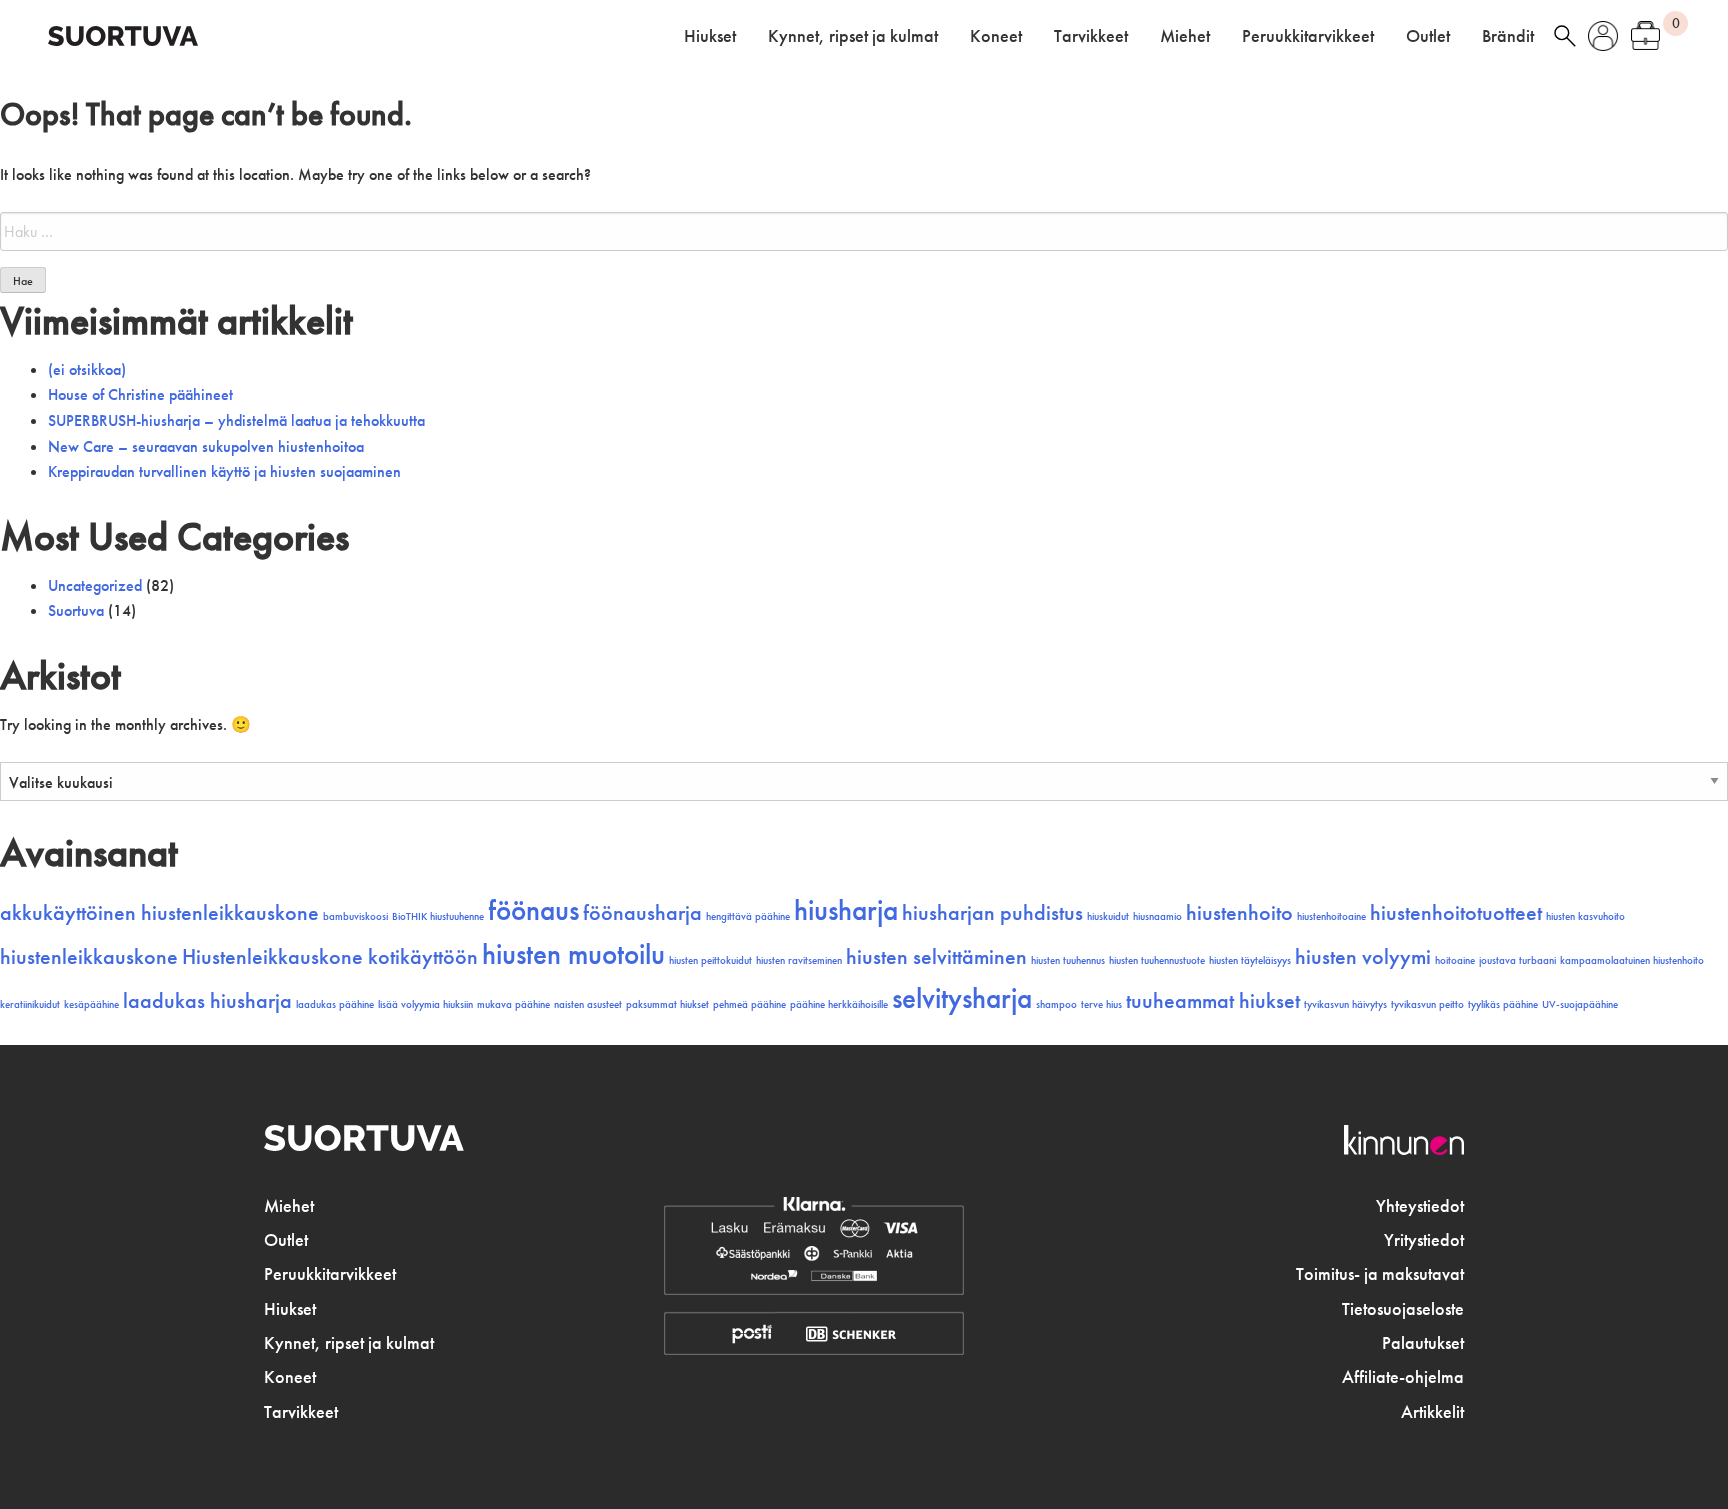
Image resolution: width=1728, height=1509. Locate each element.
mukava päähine (513, 1004)
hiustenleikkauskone (89, 957)
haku (1565, 36)
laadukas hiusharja (207, 1001)
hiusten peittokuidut (710, 960)
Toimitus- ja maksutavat (1380, 1274)
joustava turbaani (1517, 960)
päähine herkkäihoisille (839, 1004)
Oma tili (1603, 36)
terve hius (1101, 1004)
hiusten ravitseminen (799, 960)
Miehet (1185, 36)
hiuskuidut (1108, 916)
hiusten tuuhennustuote (1157, 960)
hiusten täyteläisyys (1250, 960)
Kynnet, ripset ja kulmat (853, 36)
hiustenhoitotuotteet (1456, 913)
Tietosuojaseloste (1403, 1309)
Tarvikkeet (1091, 36)
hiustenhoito (1239, 913)
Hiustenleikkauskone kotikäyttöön (330, 957)
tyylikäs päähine (1503, 1004)
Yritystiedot (1424, 1240)
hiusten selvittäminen (936, 957)
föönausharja (642, 913)
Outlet (1428, 36)
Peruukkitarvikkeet (1308, 36)
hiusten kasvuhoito (1585, 916)
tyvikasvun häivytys (1345, 1004)
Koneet (996, 36)
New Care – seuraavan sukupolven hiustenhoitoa (206, 446)
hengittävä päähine (748, 916)
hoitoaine (1455, 960)
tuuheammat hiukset (1213, 1001)
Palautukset (1423, 1343)
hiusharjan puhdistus (992, 913)
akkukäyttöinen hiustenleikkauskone (159, 913)
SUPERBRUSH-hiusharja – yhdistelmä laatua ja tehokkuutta (236, 420)
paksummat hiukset (667, 1004)
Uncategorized (95, 585)
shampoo (1056, 1004)
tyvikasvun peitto (1427, 1004)
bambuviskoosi (355, 916)
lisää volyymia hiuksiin (425, 1004)
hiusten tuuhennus (1068, 960)
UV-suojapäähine (1580, 1004)
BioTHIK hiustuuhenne (438, 916)
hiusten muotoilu (573, 954)
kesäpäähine (91, 1004)
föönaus (533, 910)
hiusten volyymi (1363, 957)
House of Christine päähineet (140, 394)
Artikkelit (1432, 1412)
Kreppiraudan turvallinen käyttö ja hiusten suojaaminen (224, 471)
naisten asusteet (588, 1004)
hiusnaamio (1157, 916)
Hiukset (710, 36)
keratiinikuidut (30, 1004)
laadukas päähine (335, 1004)
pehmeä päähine (749, 1004)
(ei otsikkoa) (87, 369)
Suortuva (76, 610)
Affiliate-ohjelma (1403, 1377)
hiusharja (846, 910)
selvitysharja (962, 998)
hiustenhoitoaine (1331, 916)
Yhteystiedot (1420, 1206)
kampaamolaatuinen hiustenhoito (1632, 960)
